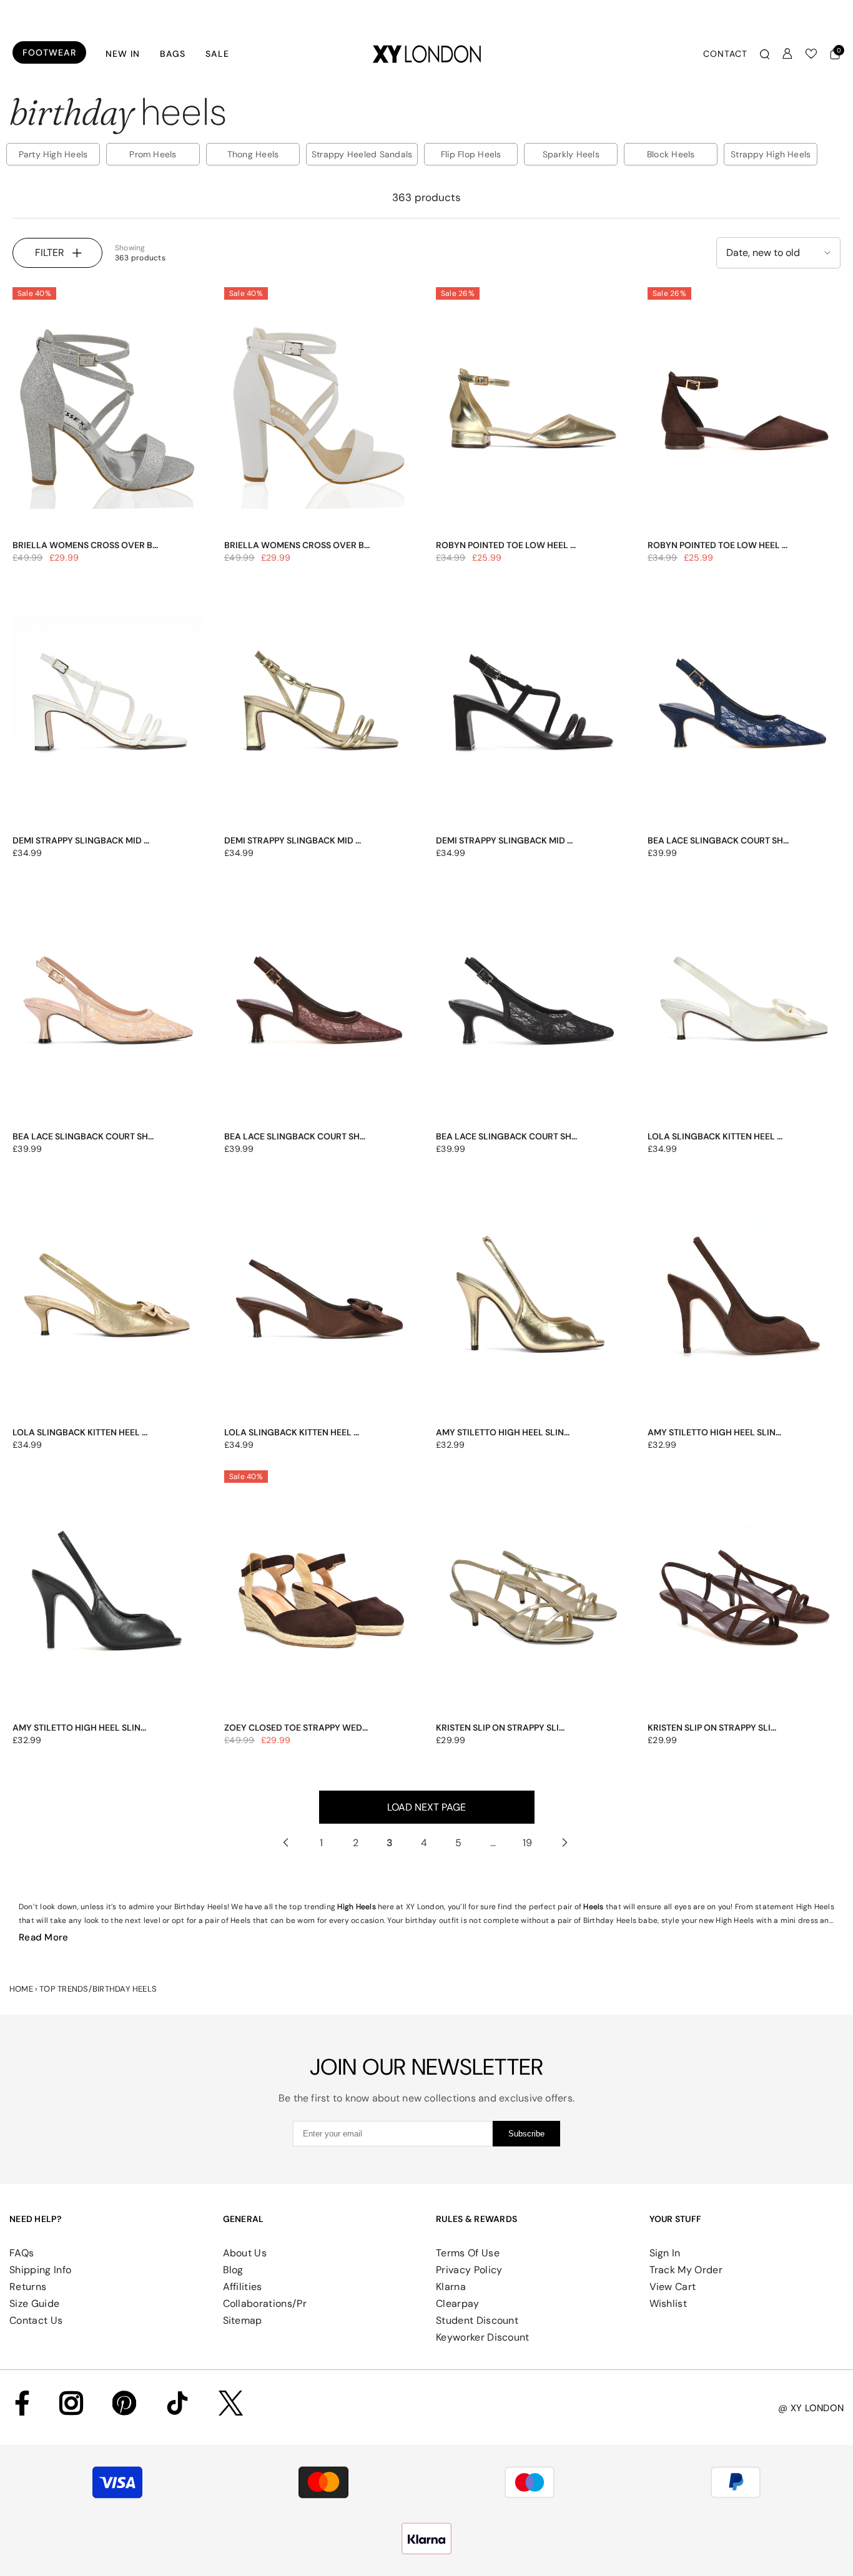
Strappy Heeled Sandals (362, 154)
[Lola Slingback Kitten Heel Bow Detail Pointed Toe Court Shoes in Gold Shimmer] (109, 1300)
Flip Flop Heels (471, 154)
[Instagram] (71, 2403)
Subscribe (526, 2134)
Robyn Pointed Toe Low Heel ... (506, 545)
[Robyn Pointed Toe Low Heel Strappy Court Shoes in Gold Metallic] (532, 413)
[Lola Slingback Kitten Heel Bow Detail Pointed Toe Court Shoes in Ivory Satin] (744, 1004)
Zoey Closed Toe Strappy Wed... (296, 1728)
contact (725, 54)
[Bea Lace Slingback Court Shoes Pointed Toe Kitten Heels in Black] (532, 1004)
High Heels (356, 1907)
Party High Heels (53, 154)
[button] (778, 253)
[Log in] (787, 54)
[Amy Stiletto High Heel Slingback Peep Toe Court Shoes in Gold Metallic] (532, 1300)
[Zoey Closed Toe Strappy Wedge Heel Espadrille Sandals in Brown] (321, 1596)
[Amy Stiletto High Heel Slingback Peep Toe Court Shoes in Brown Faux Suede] (744, 1300)
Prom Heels (153, 154)
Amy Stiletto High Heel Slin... (503, 1432)
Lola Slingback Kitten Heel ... (715, 1136)
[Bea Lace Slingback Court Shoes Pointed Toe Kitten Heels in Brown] (321, 1004)
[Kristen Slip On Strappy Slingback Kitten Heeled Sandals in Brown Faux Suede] (744, 1596)
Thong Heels (253, 154)
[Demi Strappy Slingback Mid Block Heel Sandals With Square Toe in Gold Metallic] (321, 709)
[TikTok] (177, 2403)
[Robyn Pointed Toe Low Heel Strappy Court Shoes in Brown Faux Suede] (744, 413)
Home (21, 1989)
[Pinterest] (124, 2403)
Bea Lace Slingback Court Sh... (718, 840)
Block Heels (671, 154)
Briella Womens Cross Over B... (85, 545)
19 (528, 1843)
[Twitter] (231, 2403)
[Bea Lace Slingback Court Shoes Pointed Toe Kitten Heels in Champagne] (109, 1004)
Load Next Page (426, 1807)
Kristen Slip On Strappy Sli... (500, 1728)
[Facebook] (22, 2403)
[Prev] (286, 1843)
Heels (593, 1907)
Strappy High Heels (771, 154)
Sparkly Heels (571, 154)
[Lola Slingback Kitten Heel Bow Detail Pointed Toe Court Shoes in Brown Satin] (321, 1300)
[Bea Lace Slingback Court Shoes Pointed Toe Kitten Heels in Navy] (744, 709)
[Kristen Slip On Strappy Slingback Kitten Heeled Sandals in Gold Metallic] (532, 1596)
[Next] (565, 1843)
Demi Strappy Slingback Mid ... (81, 840)
